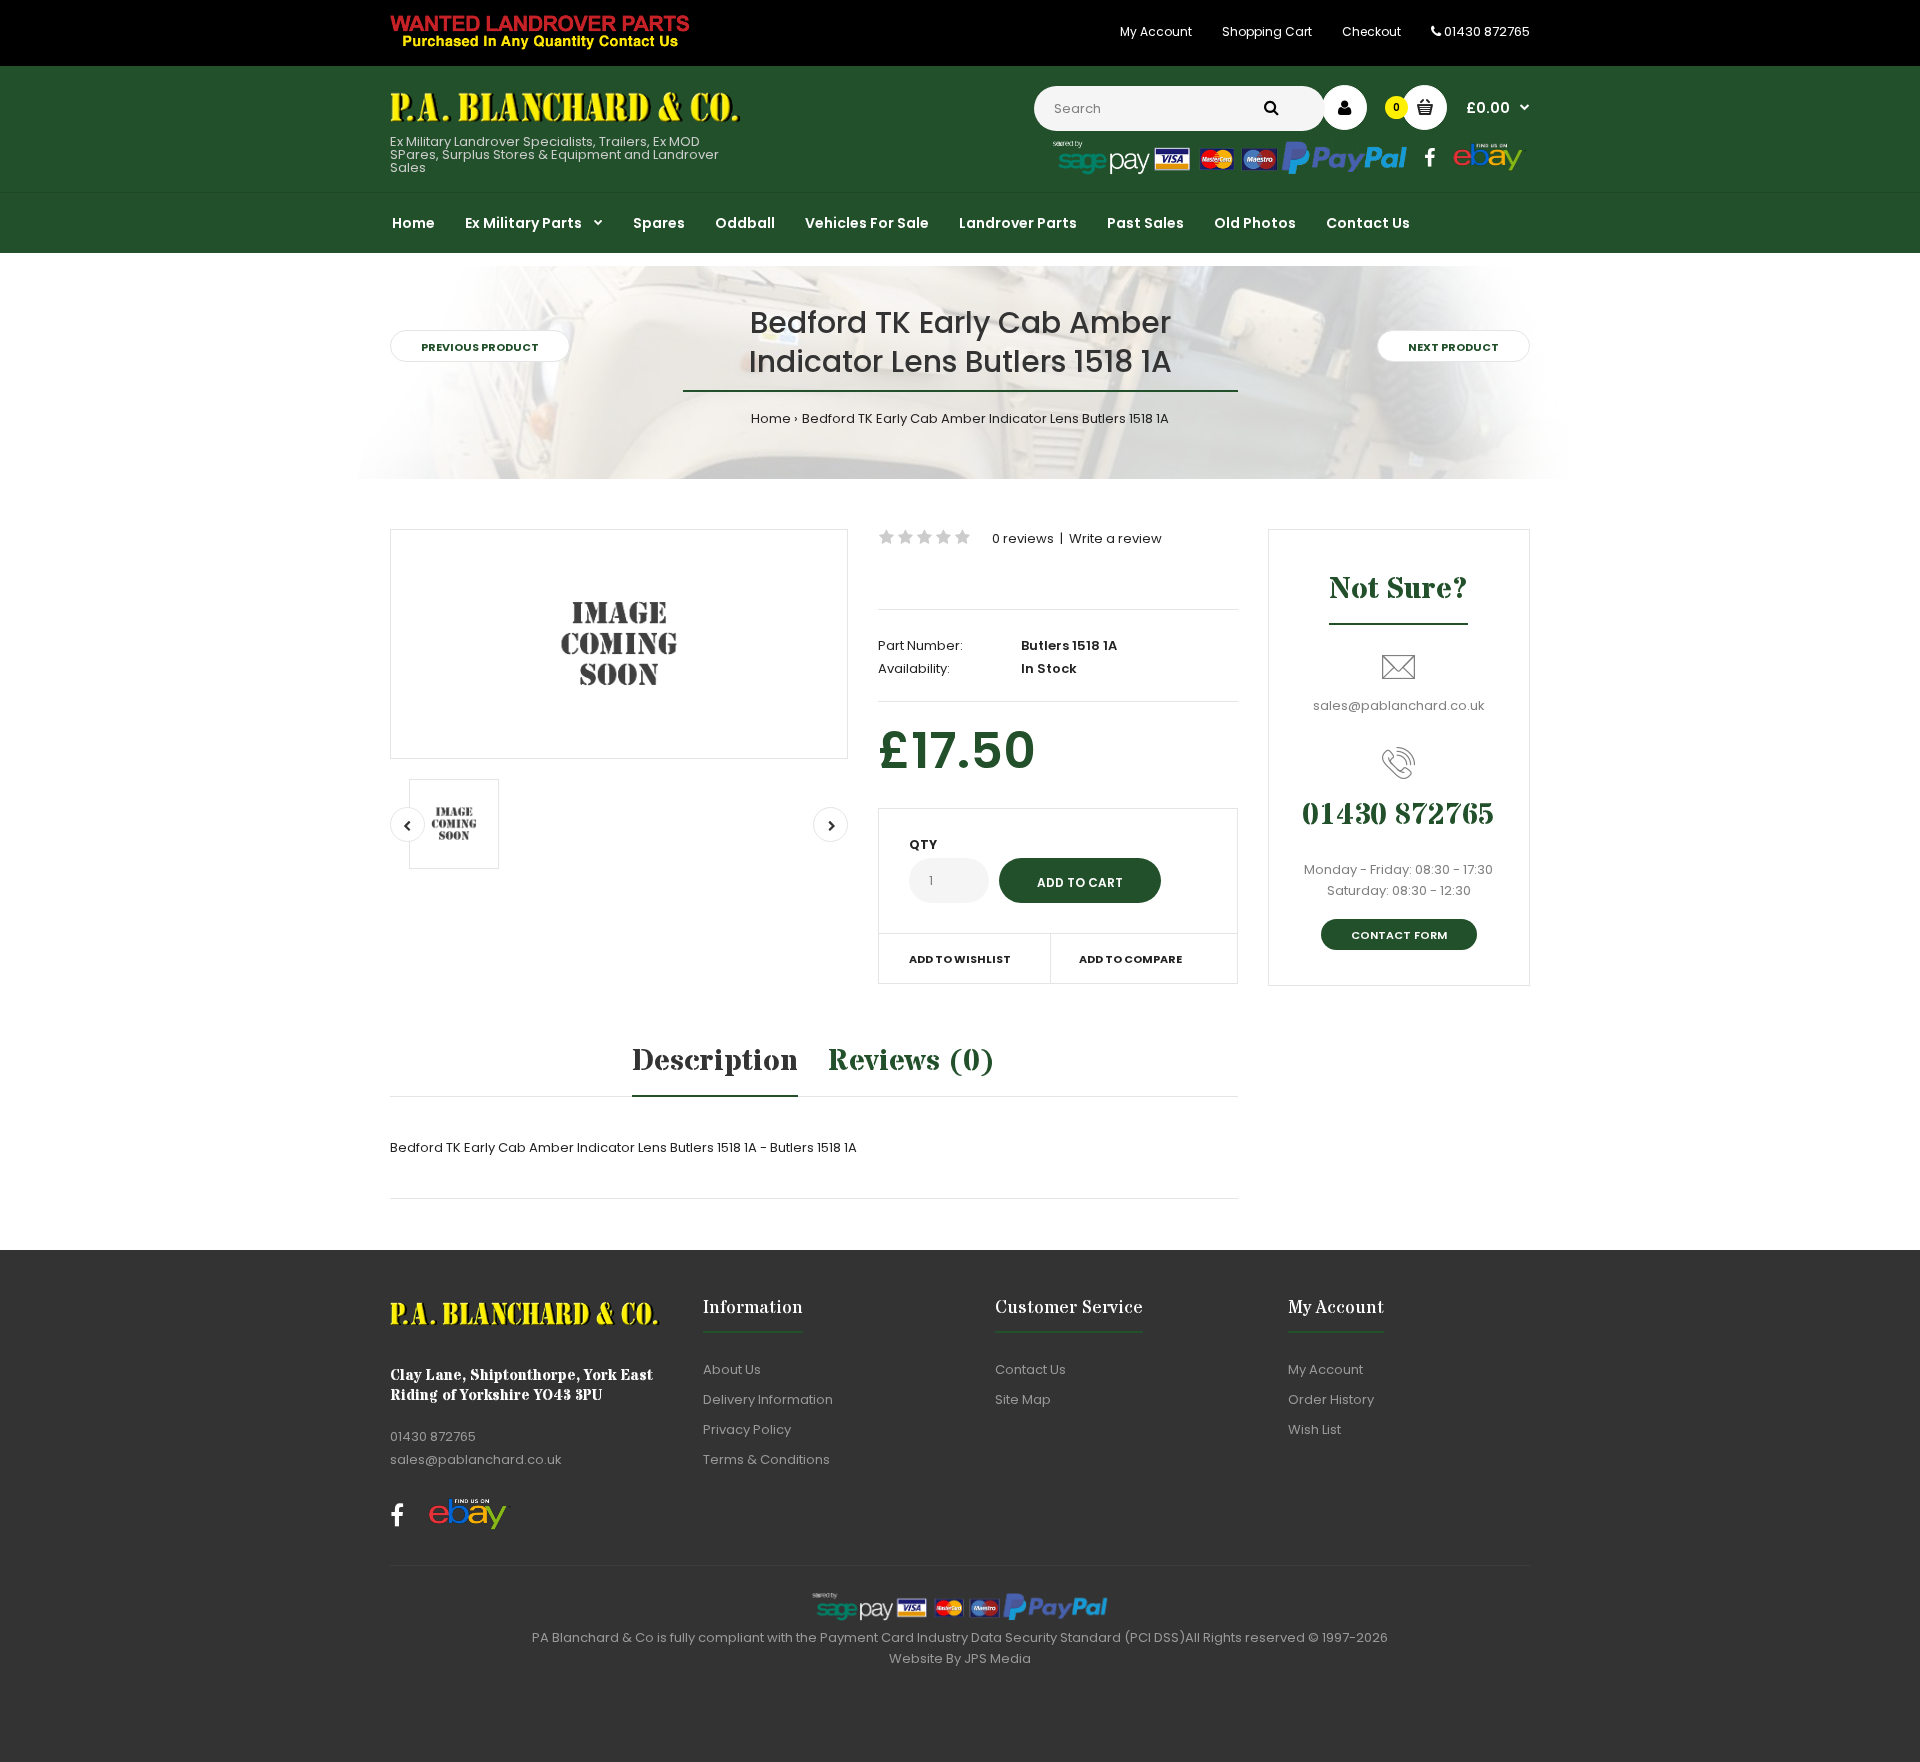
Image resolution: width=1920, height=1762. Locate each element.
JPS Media (997, 1658)
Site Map (1023, 1399)
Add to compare (1130, 959)
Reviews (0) (911, 1061)
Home (771, 418)
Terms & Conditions (766, 1459)
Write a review (1115, 538)
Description (715, 1061)
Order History (1331, 1399)
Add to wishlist (960, 959)
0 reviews (1023, 538)
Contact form (1399, 935)
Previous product (480, 347)
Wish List (1314, 1429)
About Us (732, 1369)
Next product (1453, 347)
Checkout (1371, 31)
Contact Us (1030, 1369)
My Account (1156, 31)
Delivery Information (768, 1399)
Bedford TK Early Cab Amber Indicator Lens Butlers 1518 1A (985, 418)
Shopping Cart (1267, 31)
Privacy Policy (747, 1429)
